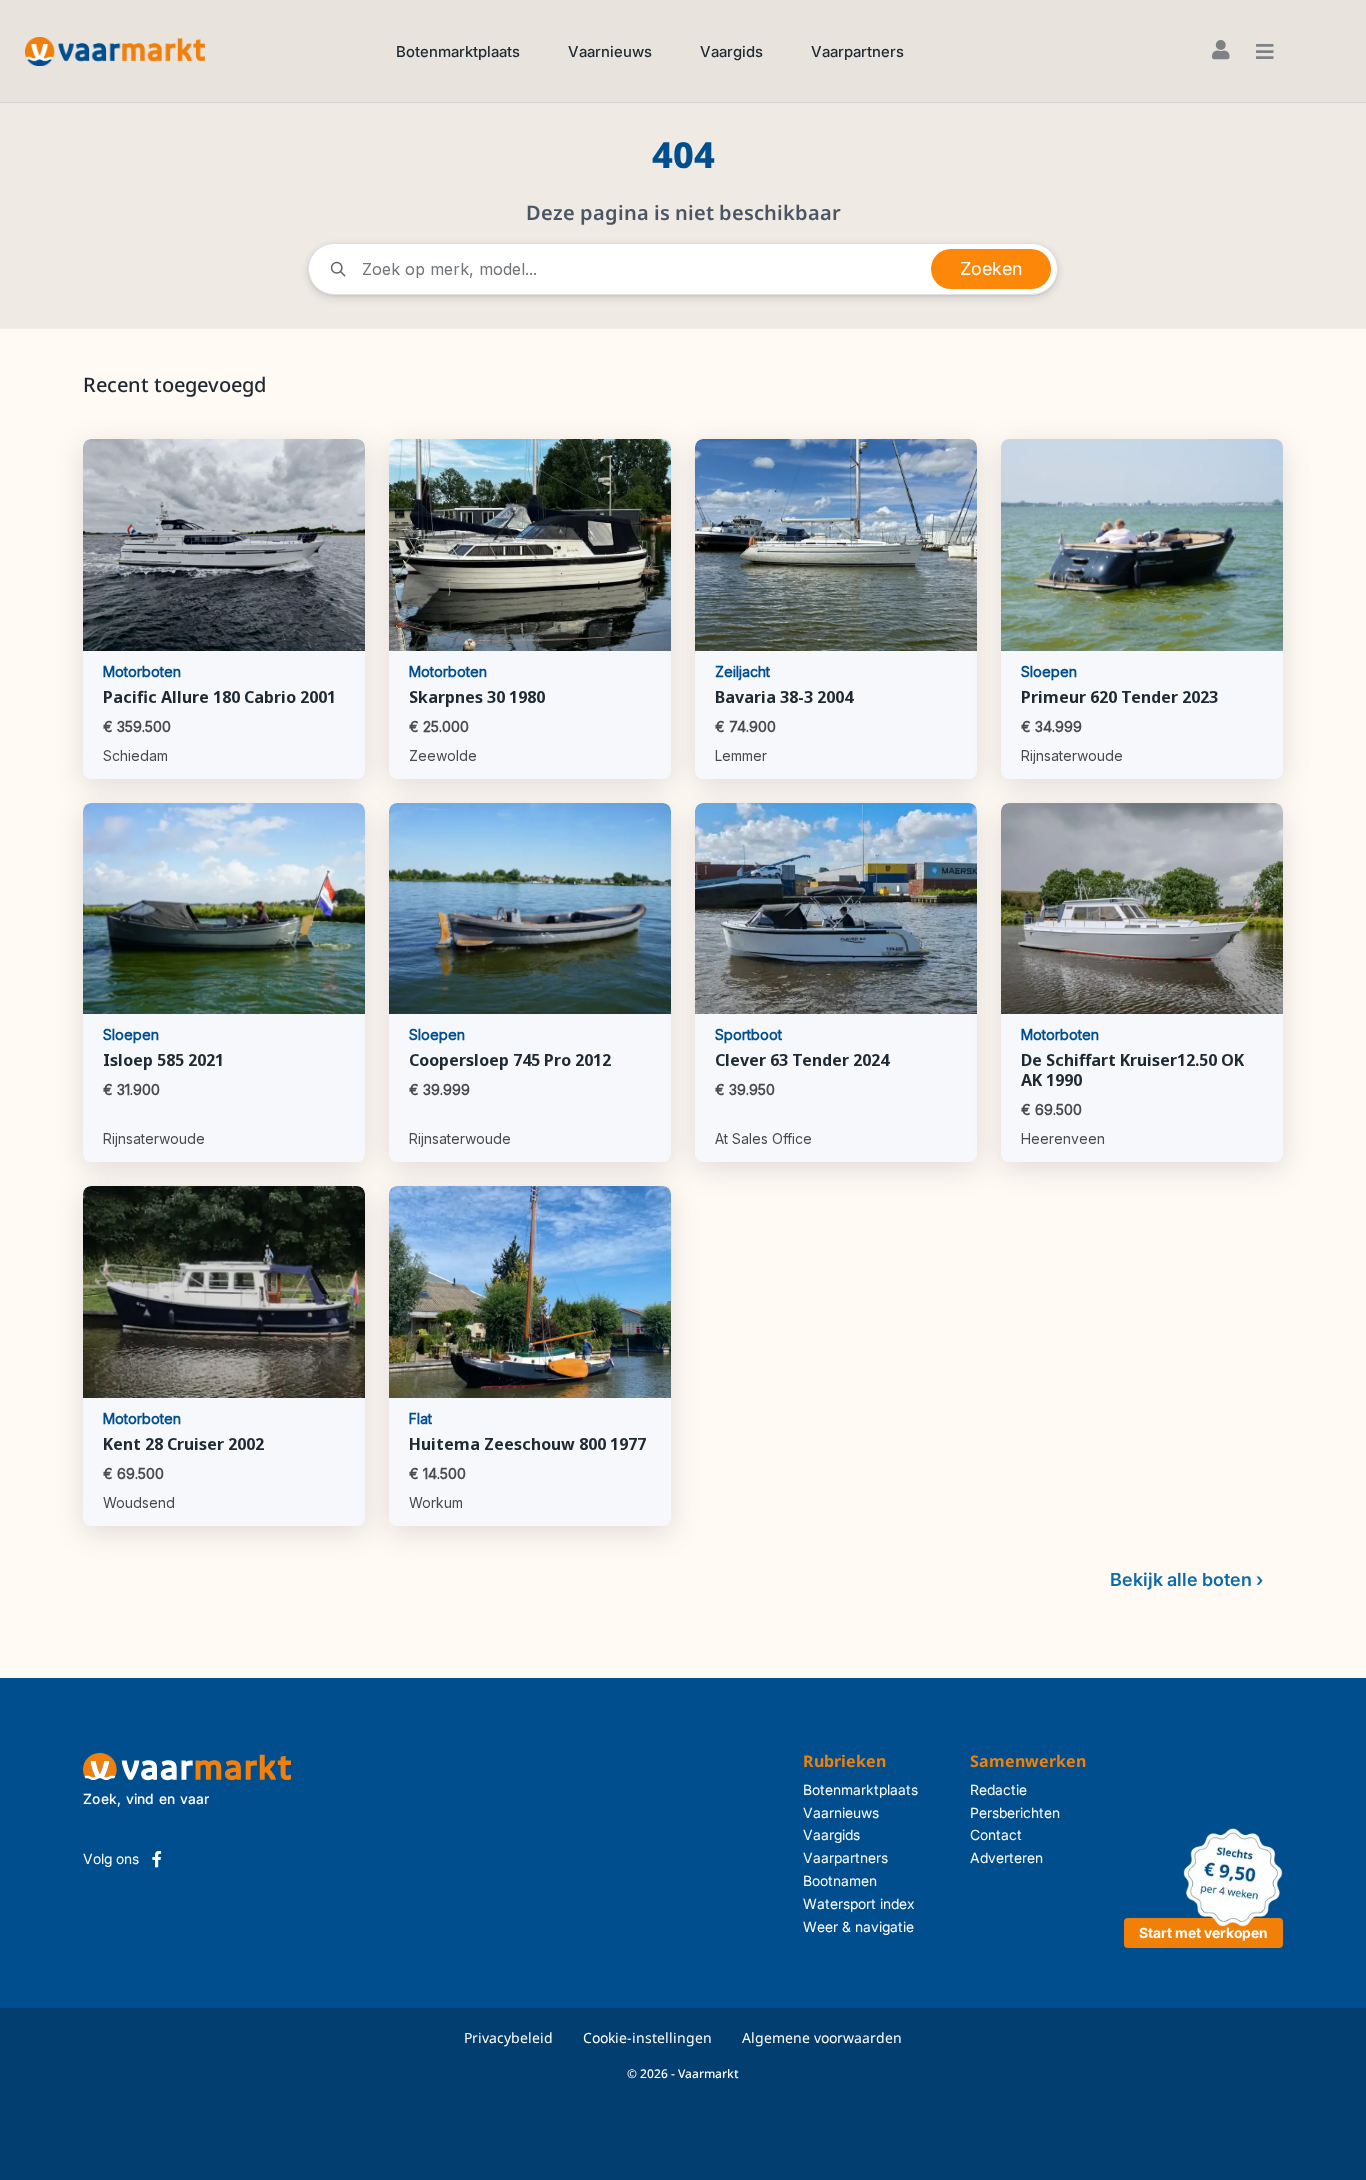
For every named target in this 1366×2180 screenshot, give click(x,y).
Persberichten (1015, 1812)
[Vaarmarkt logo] (115, 50)
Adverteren (1006, 1857)
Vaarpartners (857, 51)
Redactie (998, 1789)
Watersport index (859, 1903)
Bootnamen (840, 1880)
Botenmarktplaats (458, 51)
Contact (996, 1834)
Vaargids (731, 51)
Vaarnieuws (610, 51)
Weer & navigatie (858, 1926)
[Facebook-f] (157, 1859)
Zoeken (991, 268)
